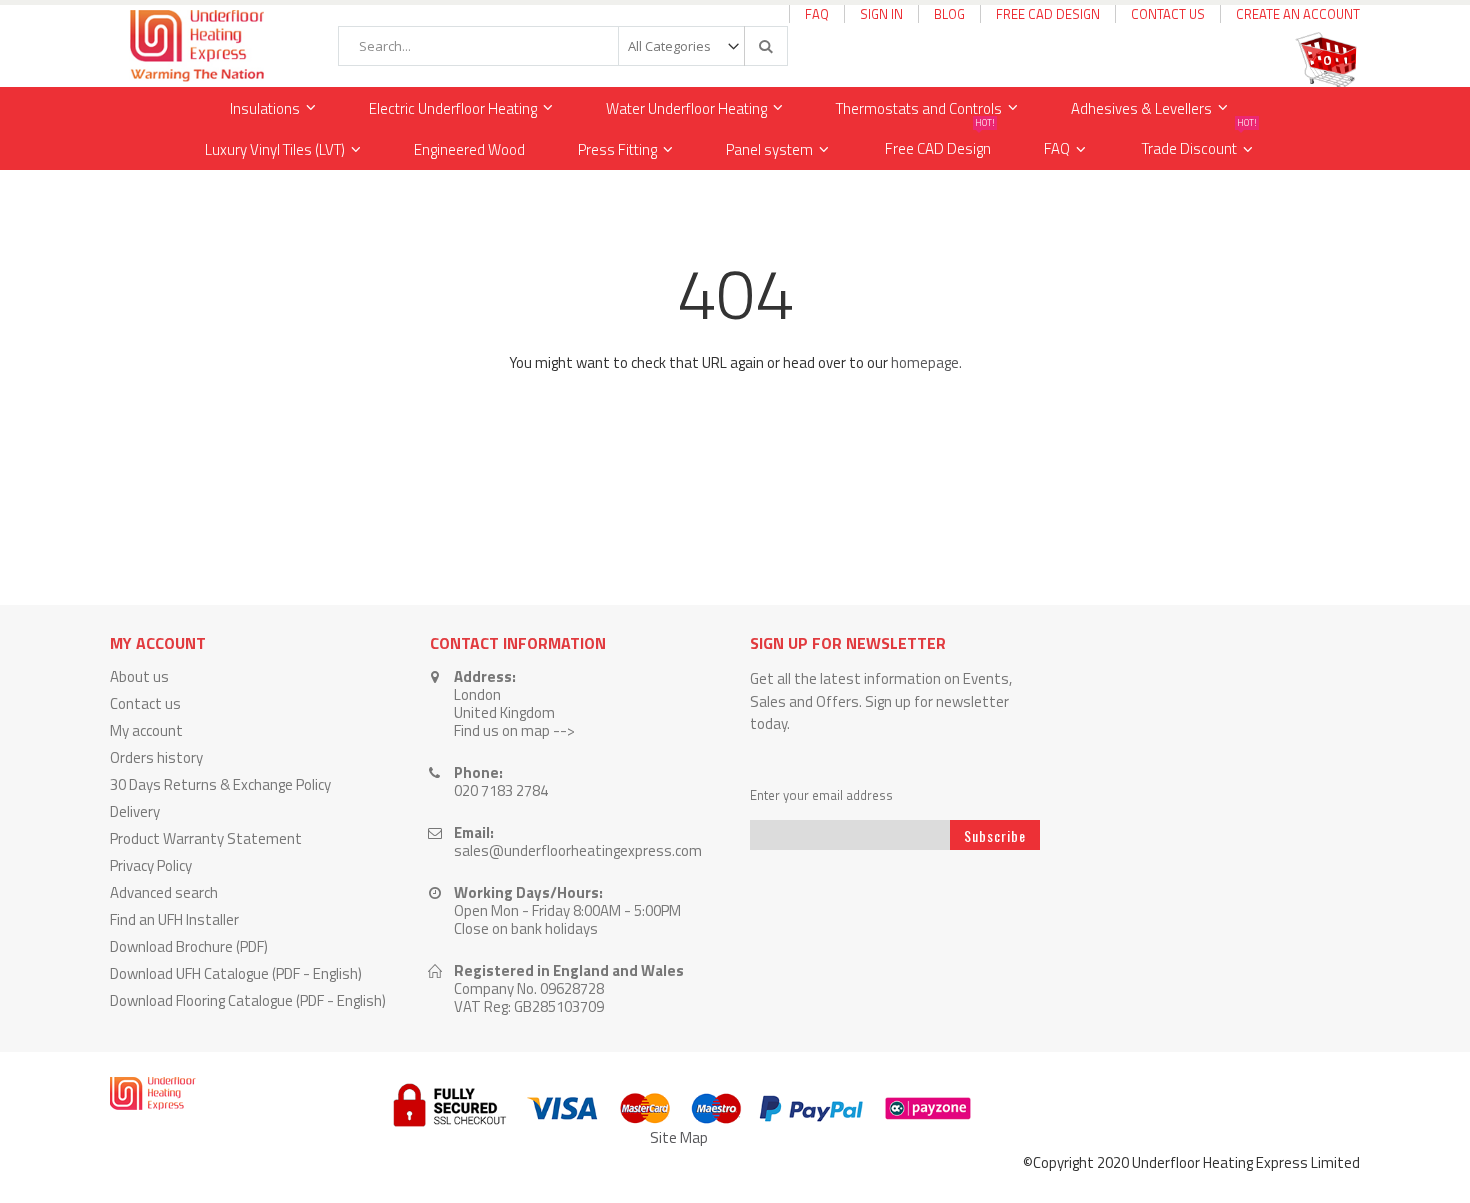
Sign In (881, 14)
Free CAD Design (1048, 14)
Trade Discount (1199, 144)
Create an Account (1298, 14)
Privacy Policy (151, 865)
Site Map (679, 1137)
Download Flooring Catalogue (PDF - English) (248, 1000)
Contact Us (1168, 14)
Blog (949, 14)
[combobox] (563, 46)
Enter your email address (821, 795)
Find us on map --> (514, 730)
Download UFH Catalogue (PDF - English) (236, 973)
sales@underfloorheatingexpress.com (578, 850)
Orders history (156, 757)
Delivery (135, 811)
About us (139, 676)
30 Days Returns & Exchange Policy (220, 784)
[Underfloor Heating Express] (195, 46)
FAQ (817, 14)
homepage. (926, 362)
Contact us (145, 703)
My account (146, 730)
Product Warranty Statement (206, 838)
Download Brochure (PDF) (189, 946)
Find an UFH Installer (174, 919)
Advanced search (164, 892)
